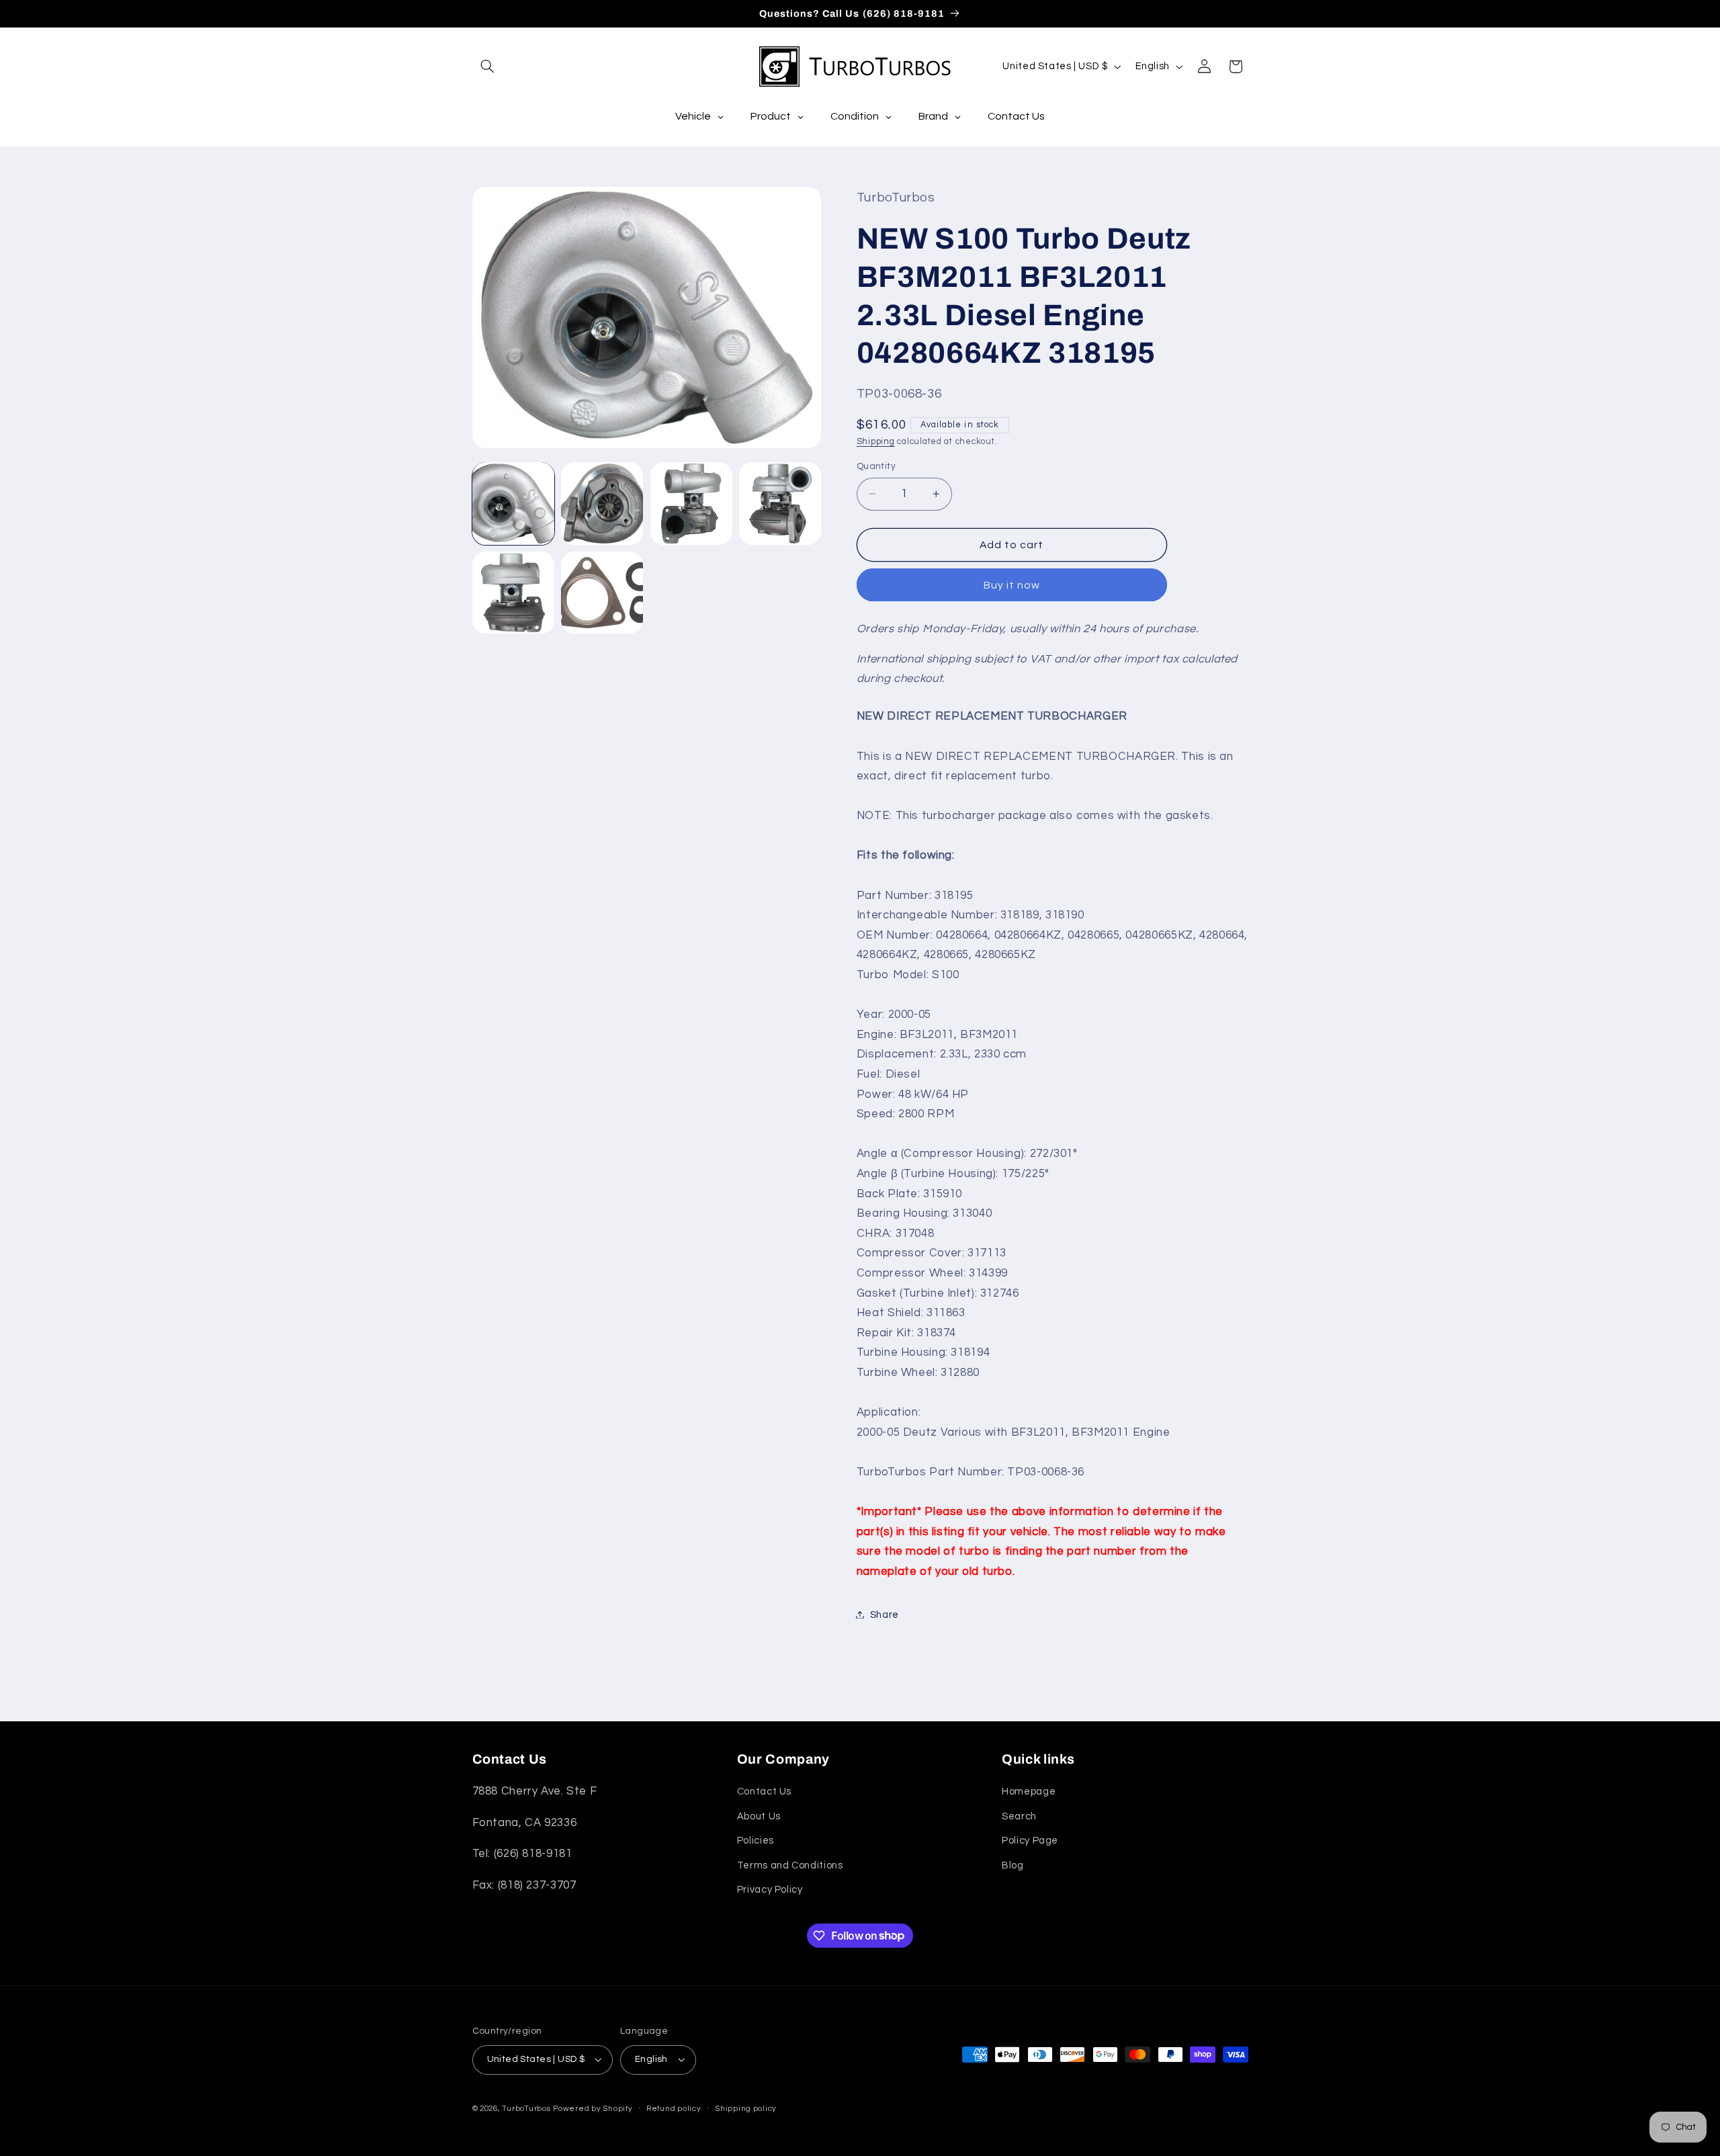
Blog (1013, 1865)
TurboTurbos (526, 2109)
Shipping (876, 441)
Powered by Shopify (593, 2109)
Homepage (1029, 1792)
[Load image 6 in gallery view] (602, 593)
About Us (759, 1816)
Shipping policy (746, 2109)
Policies (756, 1841)
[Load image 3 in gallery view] (691, 503)
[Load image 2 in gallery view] (602, 503)
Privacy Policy (770, 1890)
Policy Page (1030, 1841)
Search (1019, 1816)
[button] (488, 67)
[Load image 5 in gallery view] (513, 593)
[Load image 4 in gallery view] (780, 503)
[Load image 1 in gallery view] (513, 503)
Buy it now (1012, 585)
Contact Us (764, 1792)
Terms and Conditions (790, 1865)
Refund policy (674, 2109)
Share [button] (885, 1614)
